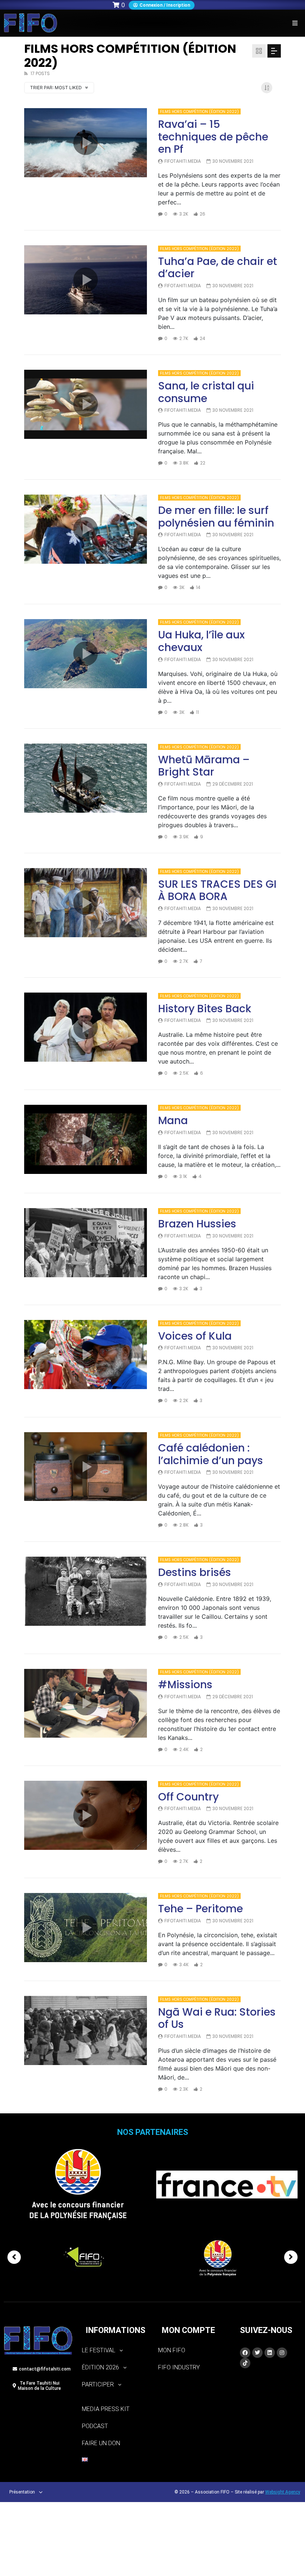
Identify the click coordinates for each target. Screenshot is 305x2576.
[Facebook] (245, 2353)
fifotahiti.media (183, 161)
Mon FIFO (172, 2350)
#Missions (185, 1685)
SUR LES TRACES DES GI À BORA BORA (217, 891)
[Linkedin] (270, 2353)
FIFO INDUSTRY (179, 2367)
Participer (98, 2384)
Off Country (188, 1797)
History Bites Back (205, 1009)
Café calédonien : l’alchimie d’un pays (211, 1454)
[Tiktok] (245, 2363)
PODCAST (95, 2426)
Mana (173, 1121)
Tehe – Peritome (200, 1909)
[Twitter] (257, 2353)
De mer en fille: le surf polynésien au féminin (216, 517)
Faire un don (101, 2443)
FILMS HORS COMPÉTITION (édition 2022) (199, 112)
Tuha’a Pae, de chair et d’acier (218, 268)
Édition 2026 (100, 2367)
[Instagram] (282, 2353)
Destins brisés (195, 1572)
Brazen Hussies (197, 1224)
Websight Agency (283, 2492)
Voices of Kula (195, 1336)
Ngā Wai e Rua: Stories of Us (217, 2018)
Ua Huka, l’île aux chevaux (201, 641)
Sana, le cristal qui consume (206, 392)
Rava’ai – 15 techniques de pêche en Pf (213, 137)
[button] (295, 23)
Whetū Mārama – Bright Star (204, 766)
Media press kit (106, 2409)
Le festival (99, 2350)
